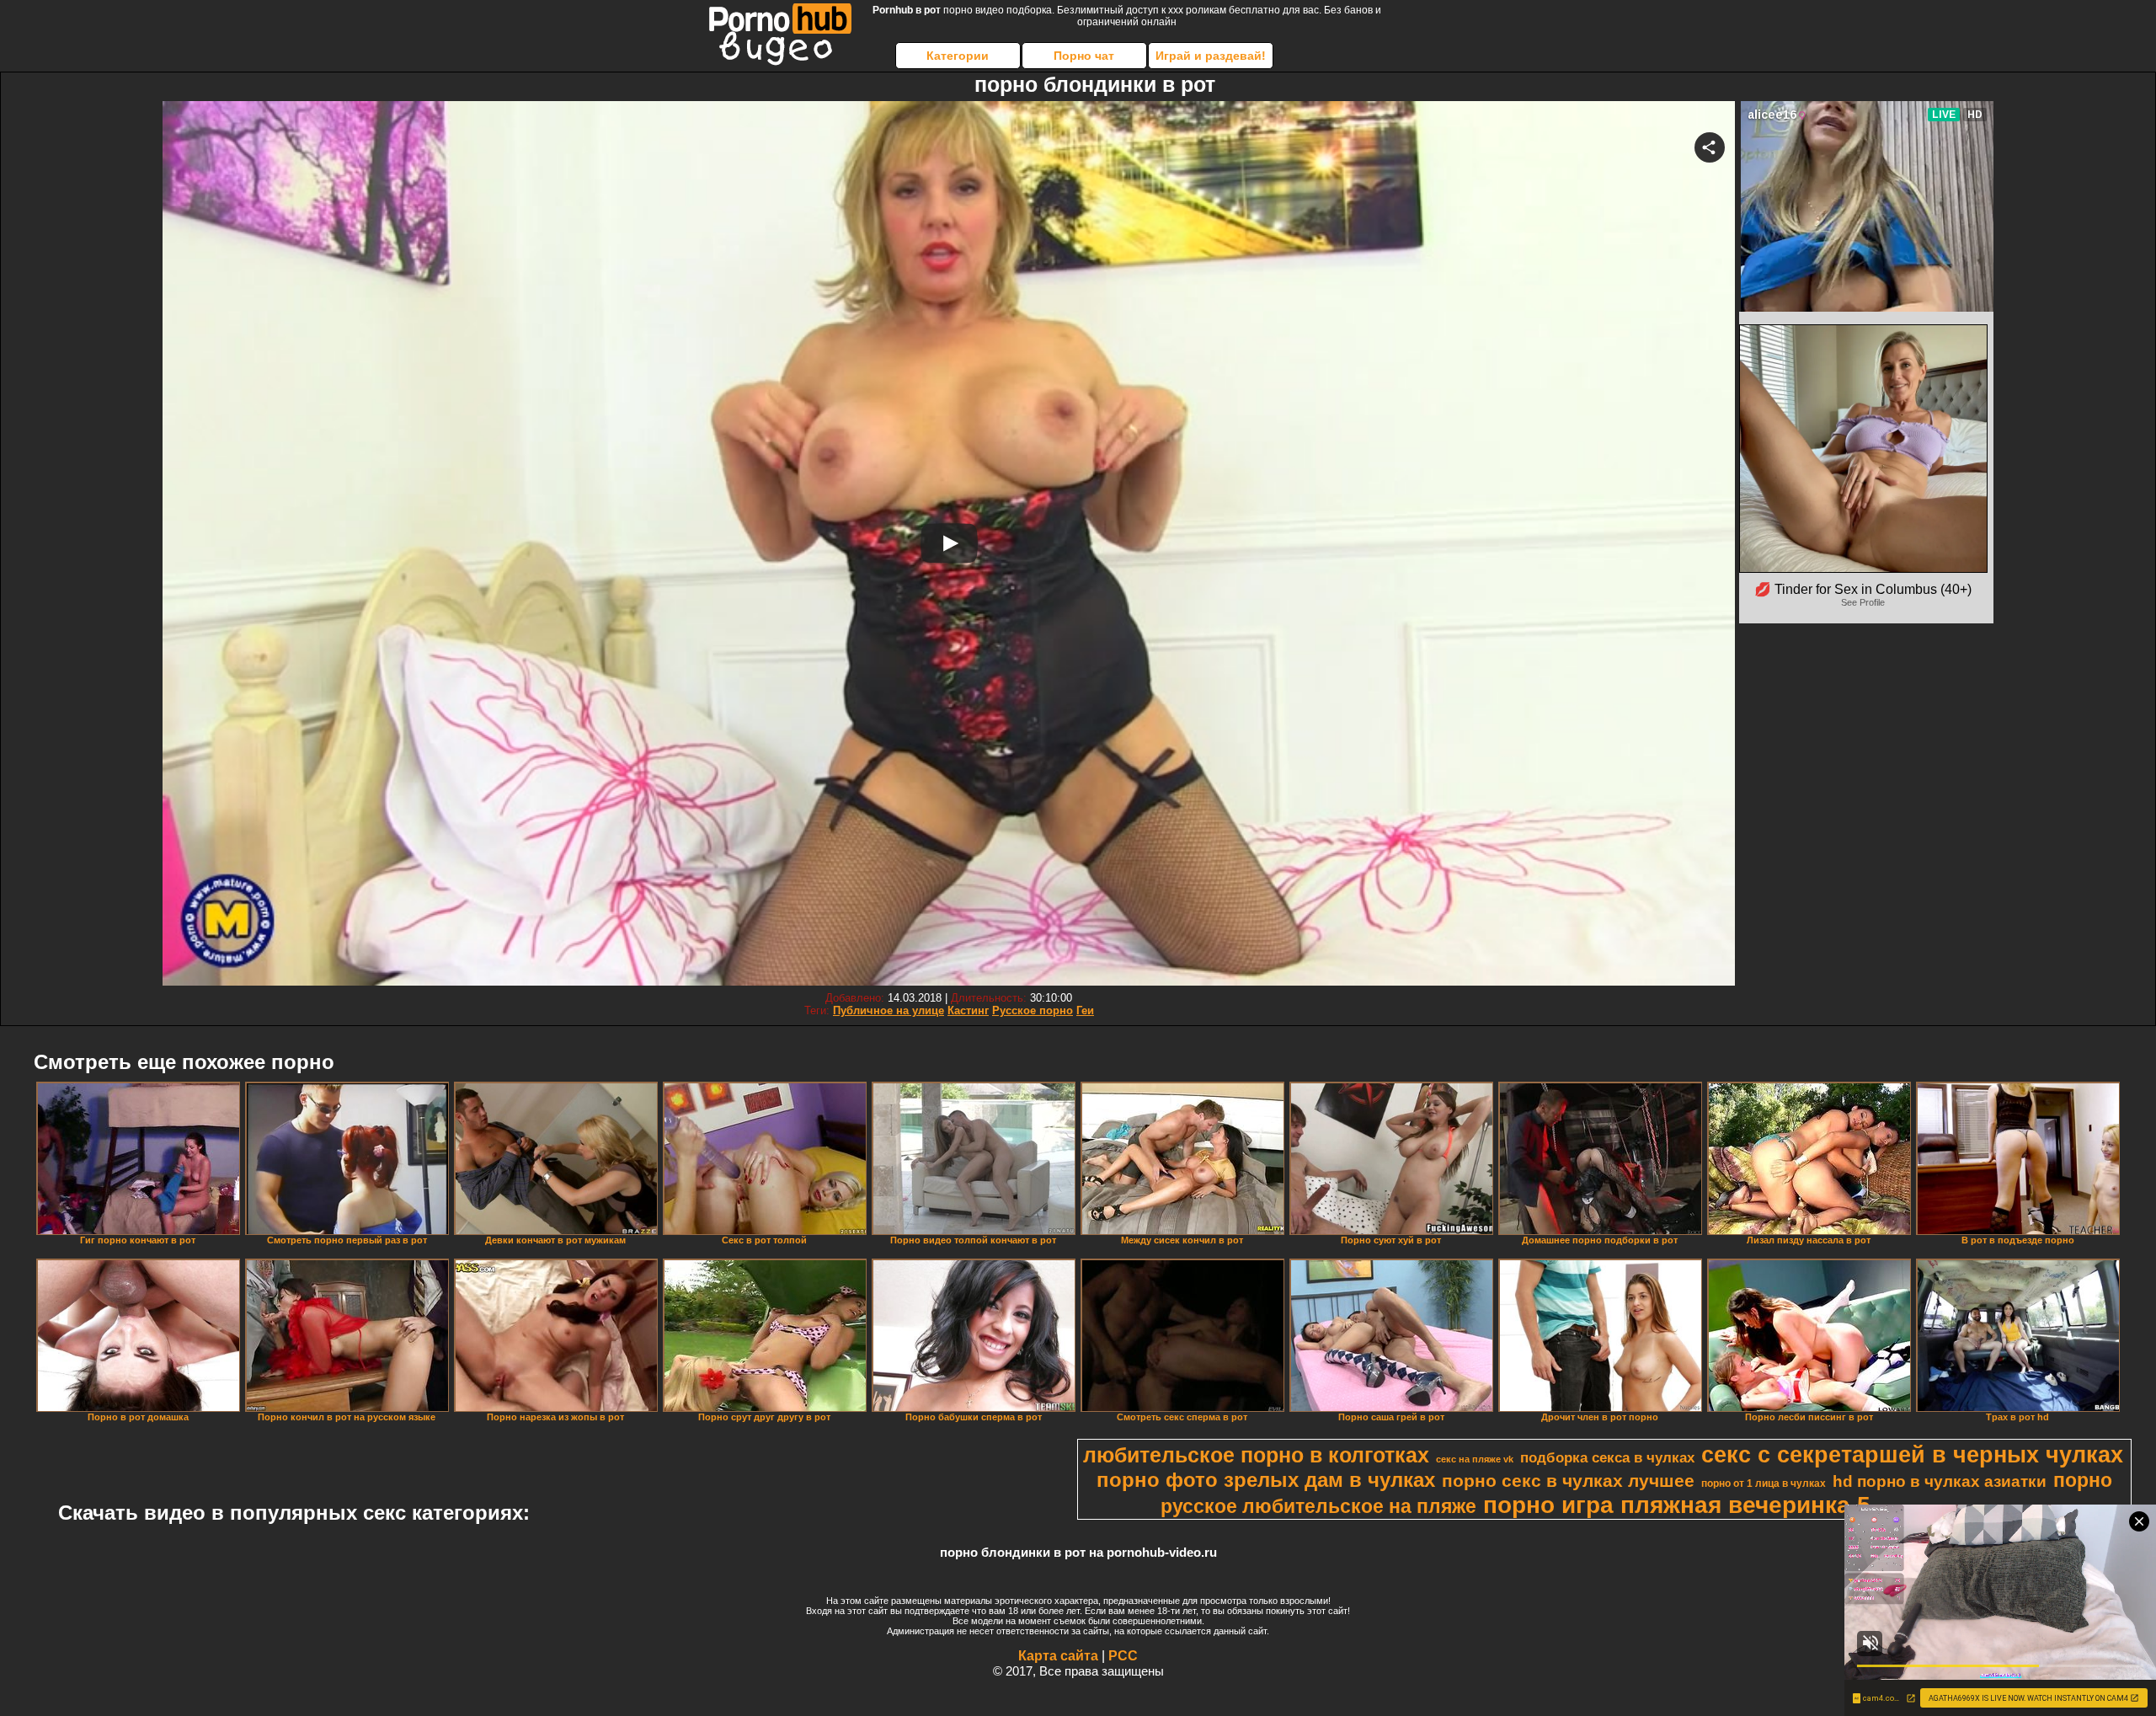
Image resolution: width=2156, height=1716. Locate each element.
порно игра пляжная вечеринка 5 (1677, 1505)
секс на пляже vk (1475, 1459)
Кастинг (968, 1010)
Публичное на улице (889, 1010)
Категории (958, 56)
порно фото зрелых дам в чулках (1266, 1480)
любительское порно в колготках (1256, 1455)
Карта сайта (1058, 1656)
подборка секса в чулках (1607, 1457)
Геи (1085, 1010)
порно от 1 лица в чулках (1764, 1483)
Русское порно (1033, 1010)
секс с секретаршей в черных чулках (1912, 1455)
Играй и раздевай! (1211, 56)
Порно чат (1084, 56)
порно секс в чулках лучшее (1568, 1481)
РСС (1123, 1656)
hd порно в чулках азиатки (1940, 1481)
